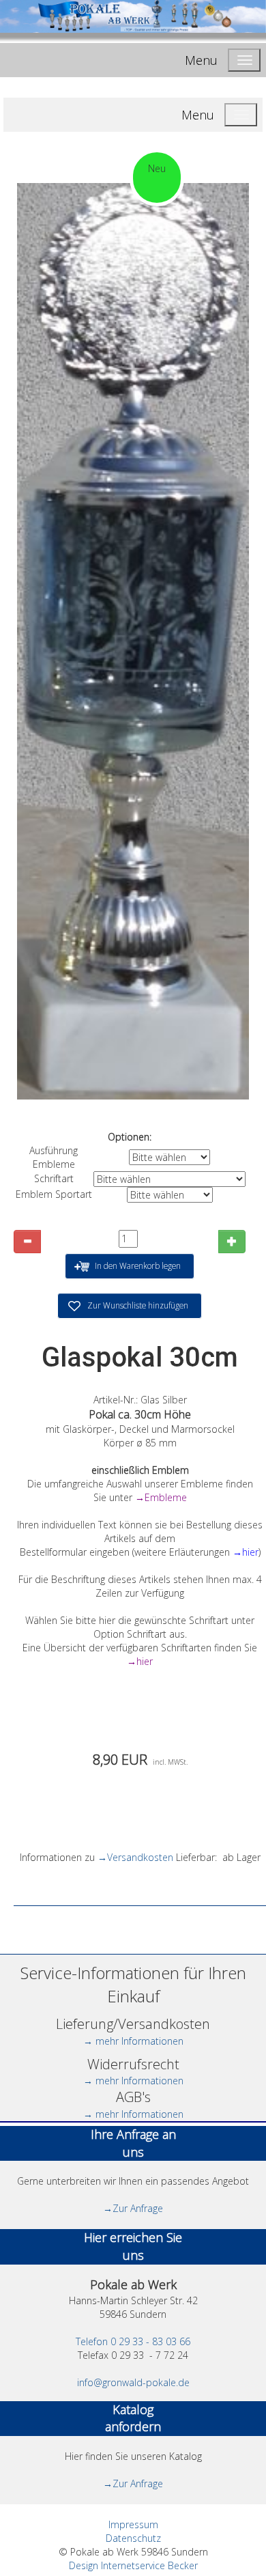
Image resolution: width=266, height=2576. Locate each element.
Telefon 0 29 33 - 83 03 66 (133, 2341)
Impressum (133, 2524)
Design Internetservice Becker (133, 2565)
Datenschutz (133, 2538)
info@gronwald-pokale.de (133, 2382)
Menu (201, 60)
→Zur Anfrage (133, 2208)
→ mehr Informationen (133, 2041)
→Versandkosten (135, 1857)
